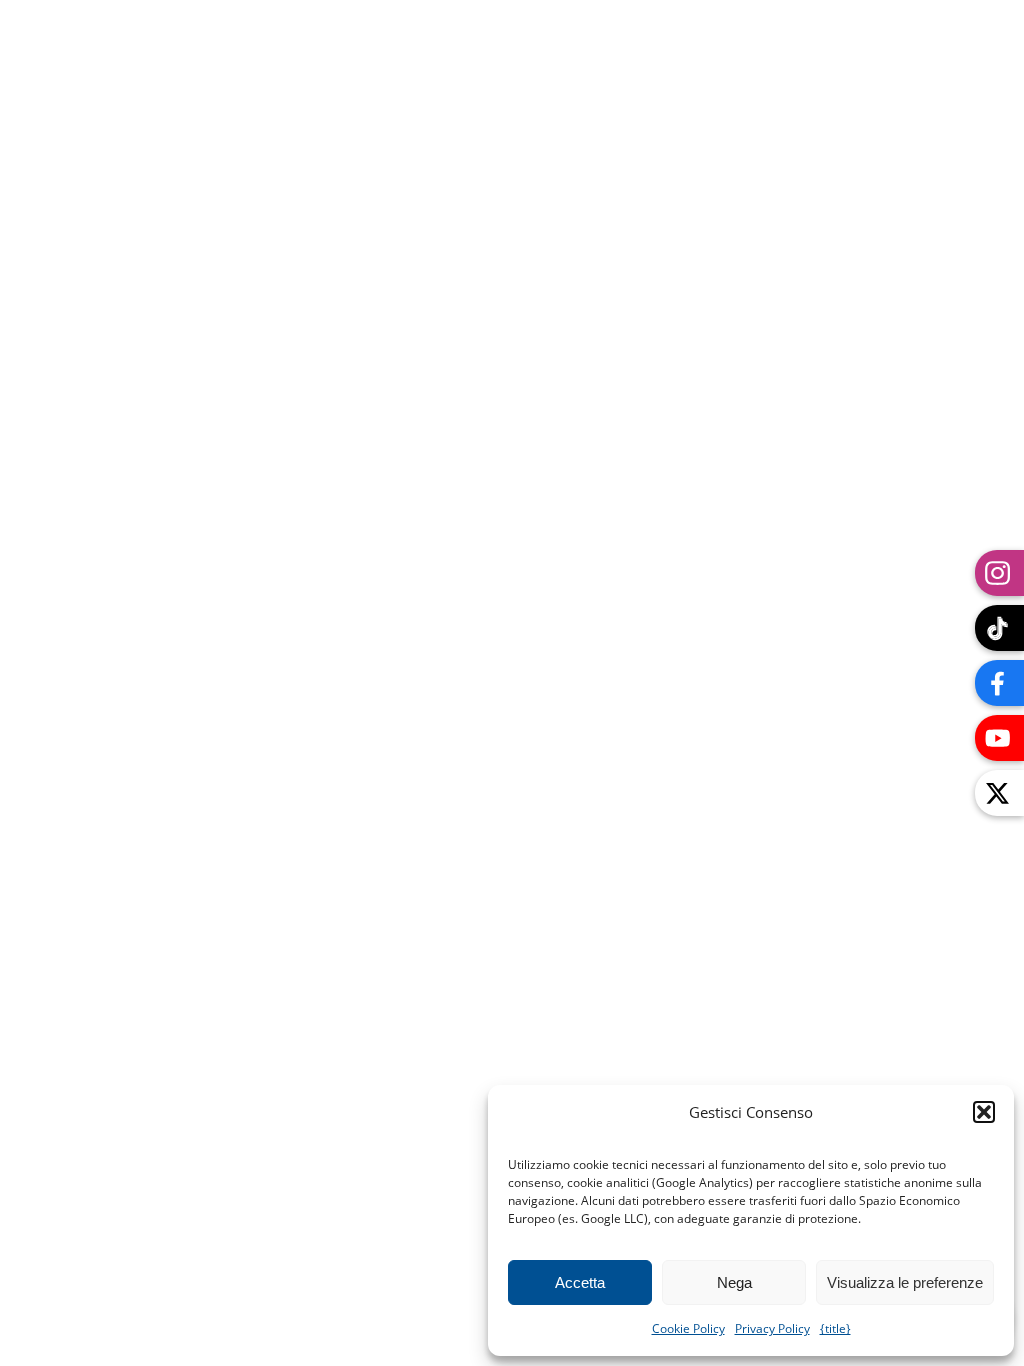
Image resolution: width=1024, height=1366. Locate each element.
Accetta (580, 1282)
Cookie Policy (688, 1328)
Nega (734, 1282)
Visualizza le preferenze (905, 1282)
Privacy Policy (772, 1328)
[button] (984, 1112)
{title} (835, 1328)
